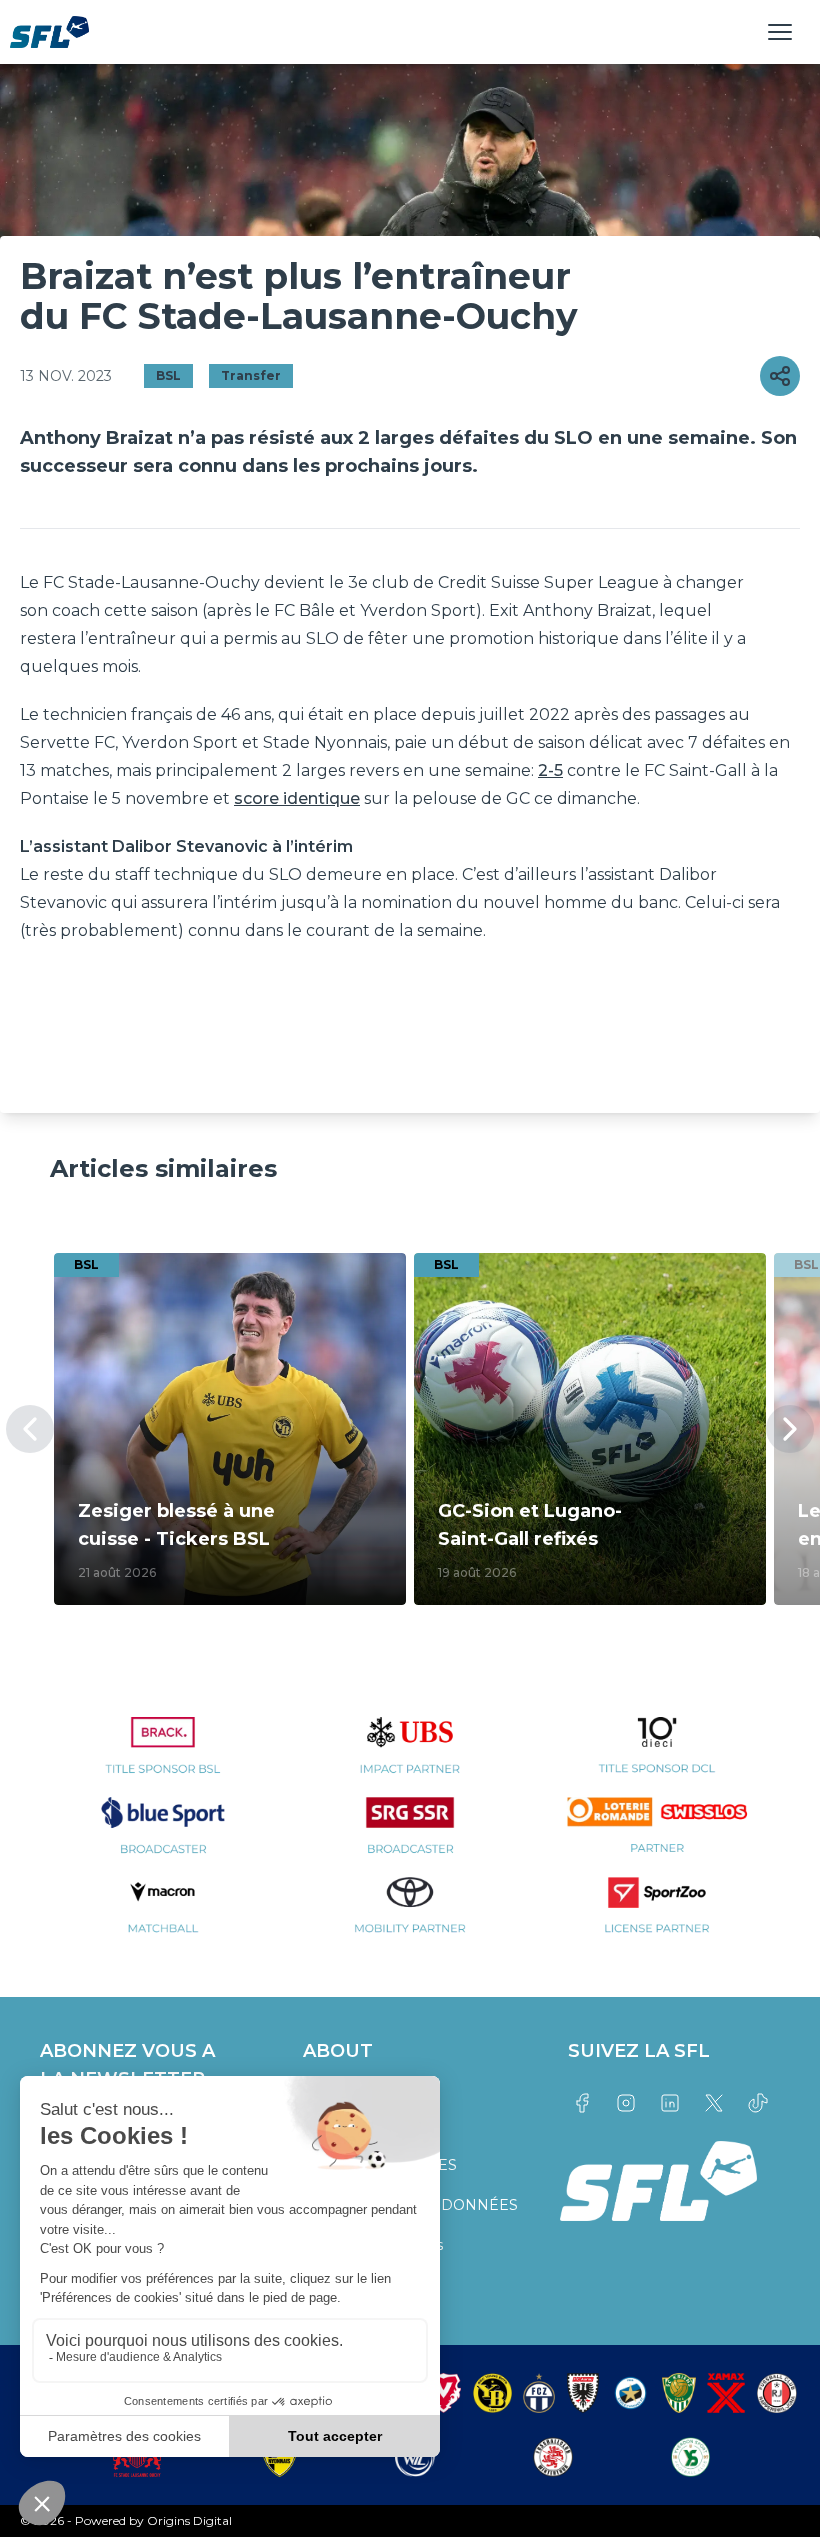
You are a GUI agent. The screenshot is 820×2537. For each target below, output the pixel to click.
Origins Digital (189, 2520)
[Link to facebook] (582, 2103)
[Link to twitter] (714, 2103)
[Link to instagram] (626, 2103)
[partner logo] (163, 1757)
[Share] (780, 376)
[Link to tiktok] (758, 2103)
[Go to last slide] (30, 1429)
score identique (297, 798)
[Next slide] (790, 1429)
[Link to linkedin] (670, 2103)
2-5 (550, 770)
